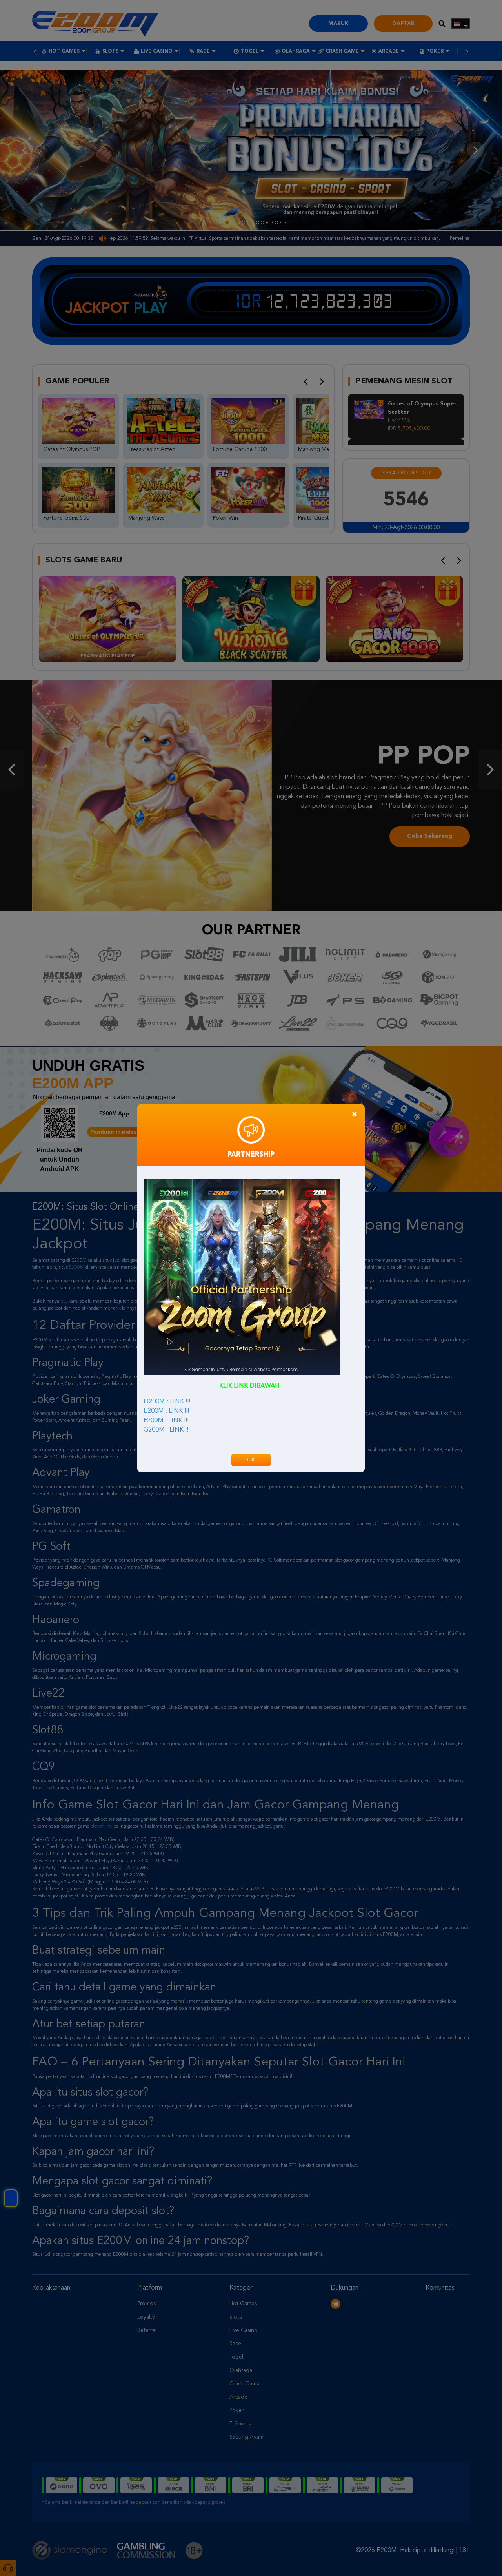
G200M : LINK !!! (167, 1430)
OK (251, 1460)
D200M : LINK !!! (167, 1402)
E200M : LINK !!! (166, 1411)
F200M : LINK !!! (166, 1421)
